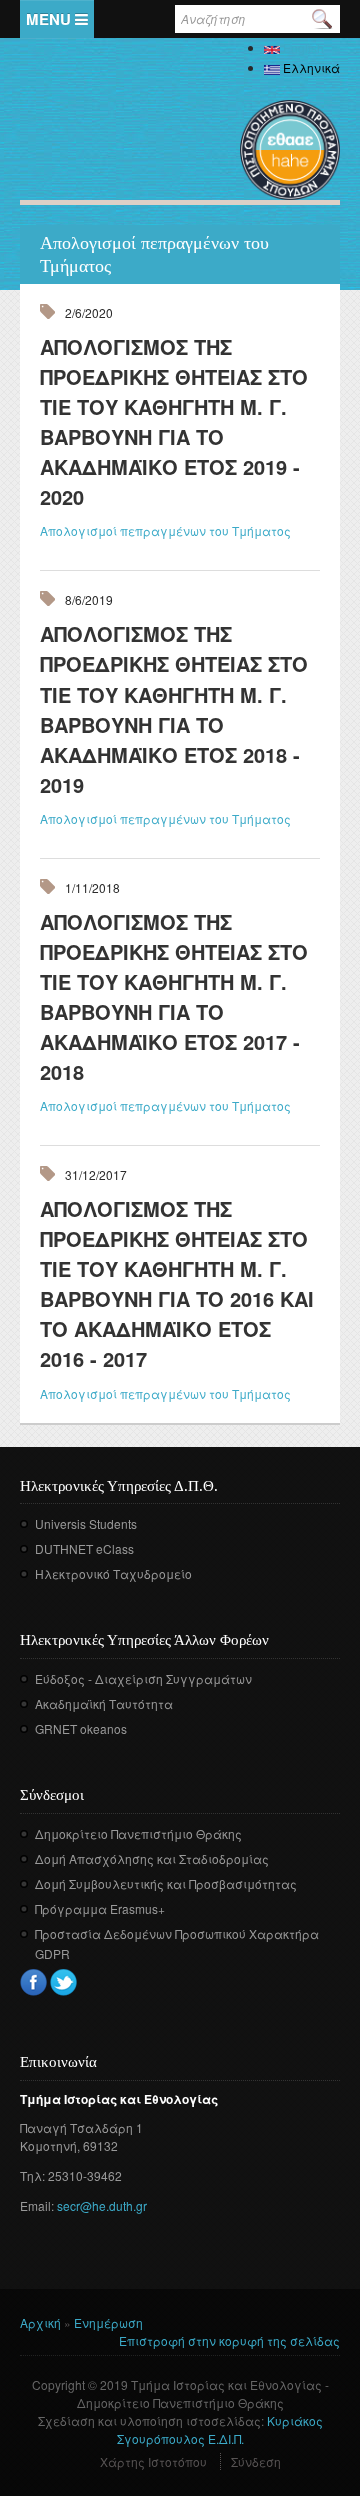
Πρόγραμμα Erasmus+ (100, 1908)
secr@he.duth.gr (102, 2205)
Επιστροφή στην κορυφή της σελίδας (229, 2340)
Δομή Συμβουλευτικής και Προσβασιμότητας (166, 1883)
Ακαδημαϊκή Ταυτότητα (104, 1703)
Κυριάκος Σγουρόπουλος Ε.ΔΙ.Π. (220, 2429)
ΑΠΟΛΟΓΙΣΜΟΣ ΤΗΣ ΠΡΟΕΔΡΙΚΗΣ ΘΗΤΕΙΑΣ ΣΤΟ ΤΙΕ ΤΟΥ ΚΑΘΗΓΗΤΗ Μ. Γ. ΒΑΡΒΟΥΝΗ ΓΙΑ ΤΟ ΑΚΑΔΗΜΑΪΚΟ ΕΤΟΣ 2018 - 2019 (174, 708)
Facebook (33, 1982)
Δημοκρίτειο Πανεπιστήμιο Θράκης (138, 1833)
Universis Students (86, 1523)
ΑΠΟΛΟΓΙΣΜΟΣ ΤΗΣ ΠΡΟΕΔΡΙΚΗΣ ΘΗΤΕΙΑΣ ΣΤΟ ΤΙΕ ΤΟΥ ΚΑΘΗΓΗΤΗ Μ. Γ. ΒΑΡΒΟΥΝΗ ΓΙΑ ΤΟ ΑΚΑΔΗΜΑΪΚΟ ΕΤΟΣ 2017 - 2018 (174, 996)
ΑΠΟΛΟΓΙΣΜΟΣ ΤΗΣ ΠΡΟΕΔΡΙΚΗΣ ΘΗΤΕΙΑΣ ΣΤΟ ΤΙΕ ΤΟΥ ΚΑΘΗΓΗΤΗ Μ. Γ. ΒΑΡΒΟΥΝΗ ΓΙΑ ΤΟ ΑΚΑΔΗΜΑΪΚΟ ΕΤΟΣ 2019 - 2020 (174, 421)
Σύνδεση (256, 2461)
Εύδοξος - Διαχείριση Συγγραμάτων (143, 1678)
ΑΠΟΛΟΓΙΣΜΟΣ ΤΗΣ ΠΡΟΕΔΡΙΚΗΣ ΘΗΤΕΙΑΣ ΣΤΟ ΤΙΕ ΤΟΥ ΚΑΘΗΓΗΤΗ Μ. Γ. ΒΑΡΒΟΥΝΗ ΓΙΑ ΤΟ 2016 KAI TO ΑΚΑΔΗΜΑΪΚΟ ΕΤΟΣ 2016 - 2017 (177, 1283)
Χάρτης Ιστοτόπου (153, 2461)
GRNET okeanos (81, 1728)
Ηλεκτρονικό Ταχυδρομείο (113, 1573)
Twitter (63, 1982)
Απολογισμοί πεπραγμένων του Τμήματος (165, 530)
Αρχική (40, 2322)
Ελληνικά (310, 67)
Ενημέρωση (108, 2322)
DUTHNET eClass (84, 1548)
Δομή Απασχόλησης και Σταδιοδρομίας (152, 1858)
